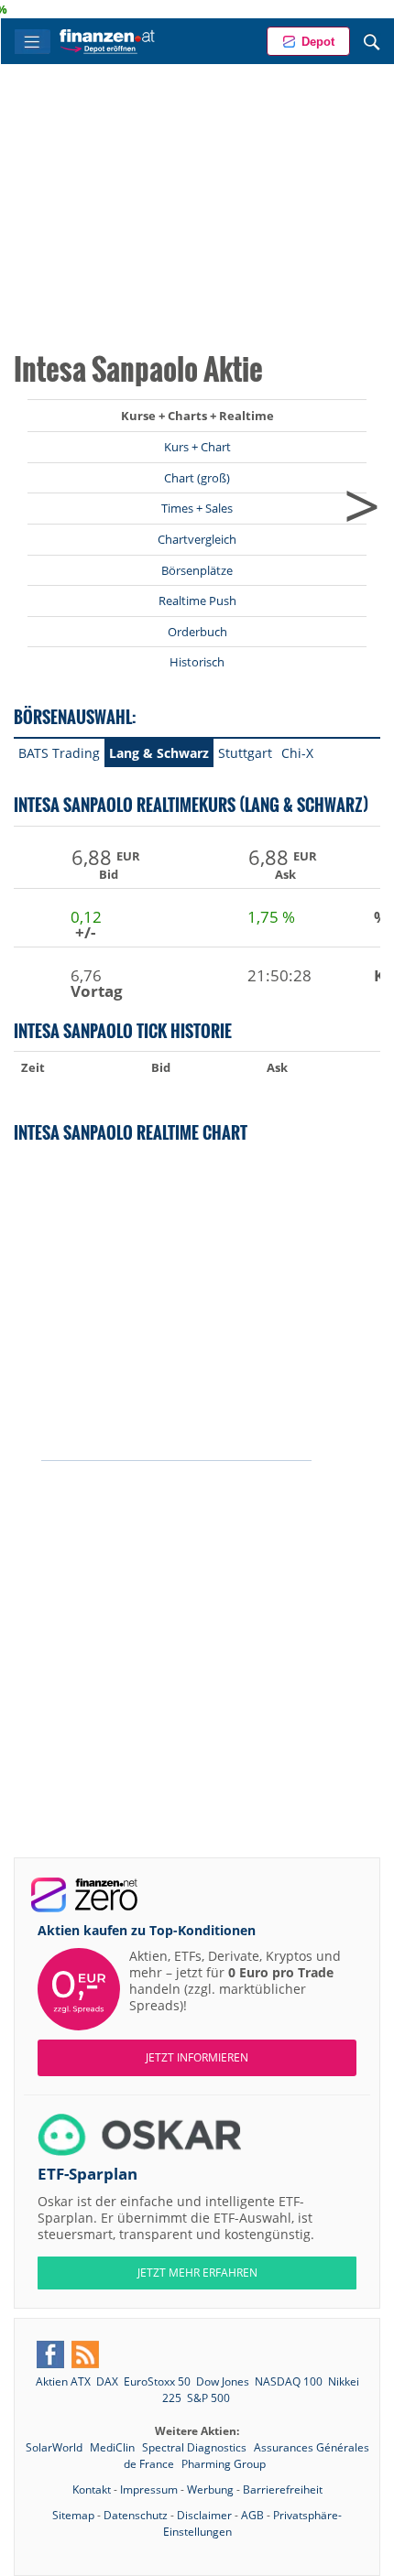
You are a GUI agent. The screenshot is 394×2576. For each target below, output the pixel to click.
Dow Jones (223, 2381)
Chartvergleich (197, 539)
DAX (107, 2381)
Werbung (210, 2489)
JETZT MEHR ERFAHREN (197, 2273)
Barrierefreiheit (283, 2489)
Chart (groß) (197, 478)
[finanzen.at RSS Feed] (85, 2354)
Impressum (149, 2489)
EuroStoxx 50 (157, 2381)
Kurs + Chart (197, 447)
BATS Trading (59, 753)
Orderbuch (197, 632)
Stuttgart (245, 753)
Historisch (197, 662)
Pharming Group (224, 2464)
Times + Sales (197, 508)
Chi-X (297, 753)
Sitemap (73, 2515)
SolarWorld (55, 2447)
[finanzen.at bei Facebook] (50, 2354)
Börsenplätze (197, 570)
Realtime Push (197, 601)
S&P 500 (208, 2398)
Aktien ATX (63, 2381)
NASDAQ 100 (289, 2381)
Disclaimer (204, 2515)
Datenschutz (136, 2515)
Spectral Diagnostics (196, 2447)
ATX (371, 9)
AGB (252, 2515)
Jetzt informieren (197, 2057)
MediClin (114, 2447)
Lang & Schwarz (159, 753)
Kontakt (92, 2489)
